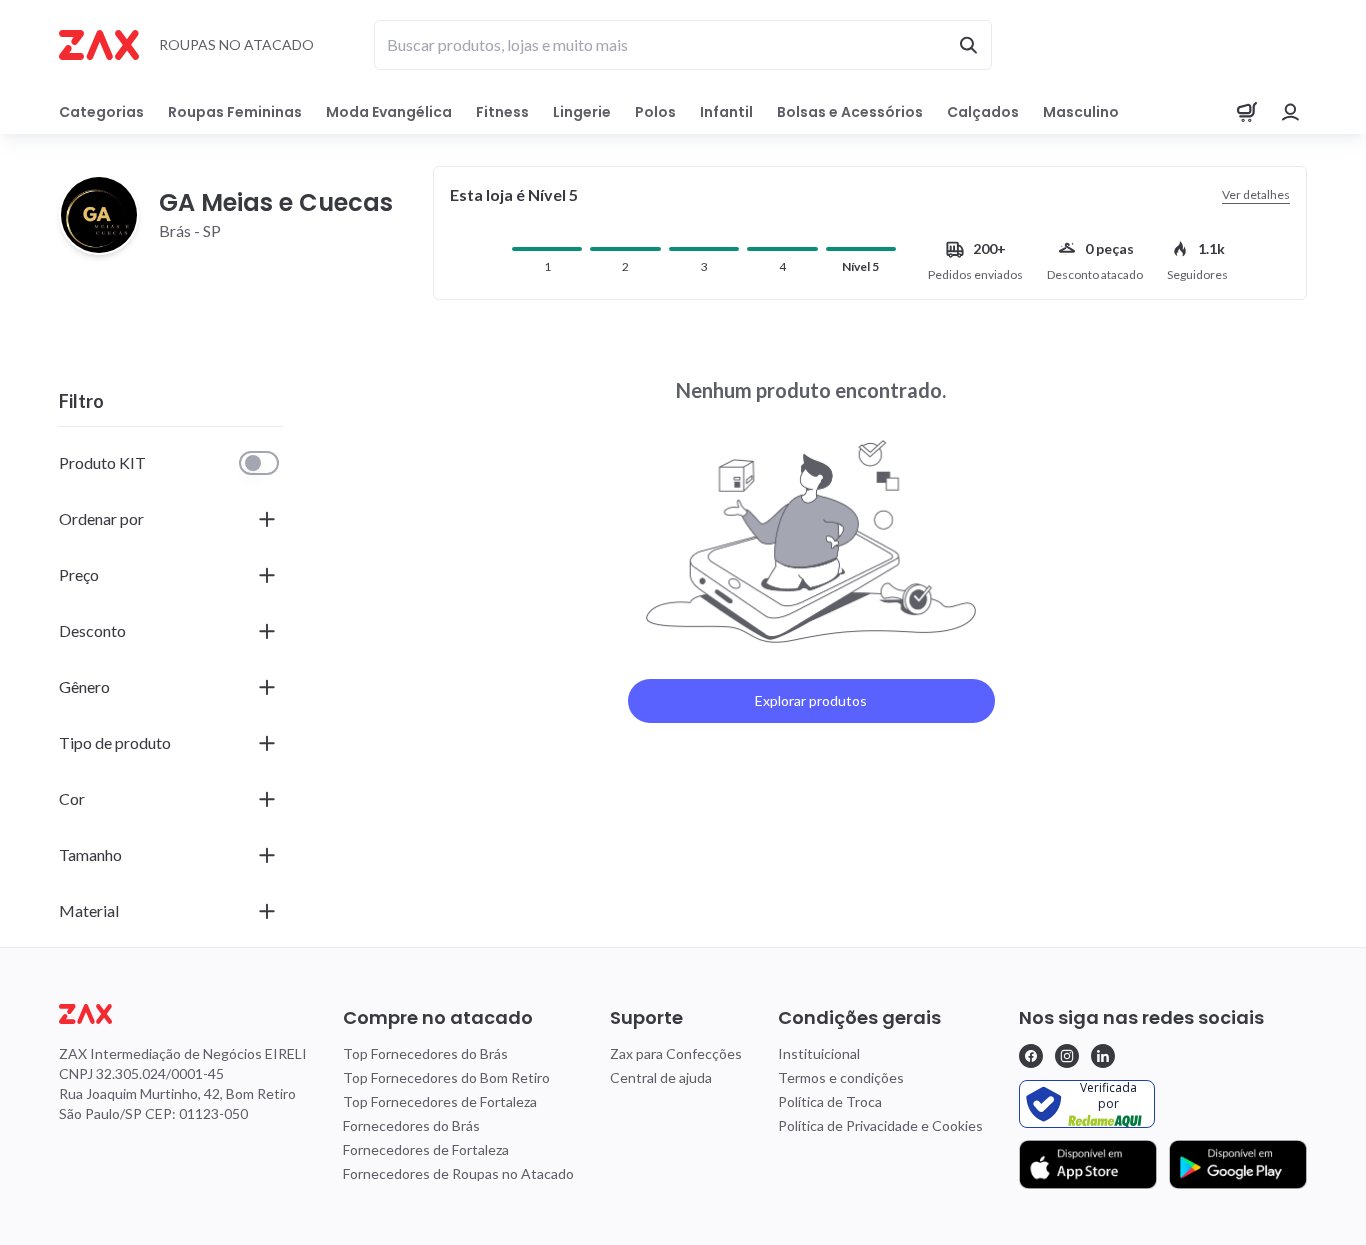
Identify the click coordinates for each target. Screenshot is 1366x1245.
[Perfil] (1291, 112)
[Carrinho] (1247, 112)
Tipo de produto (115, 742)
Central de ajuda (661, 1077)
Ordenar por (101, 518)
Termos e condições (841, 1077)
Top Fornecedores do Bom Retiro (446, 1077)
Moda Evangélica (389, 112)
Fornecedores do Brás (411, 1125)
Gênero (84, 686)
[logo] (183, 1014)
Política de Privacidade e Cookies (880, 1125)
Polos (655, 112)
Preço (79, 574)
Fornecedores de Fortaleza (426, 1149)
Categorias (101, 112)
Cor (72, 798)
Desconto (92, 630)
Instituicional (819, 1053)
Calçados (983, 112)
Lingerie (582, 112)
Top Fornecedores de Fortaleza (440, 1101)
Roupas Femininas (235, 112)
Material (89, 910)
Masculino (1081, 112)
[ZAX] (99, 45)
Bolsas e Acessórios (850, 112)
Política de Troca (830, 1101)
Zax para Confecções (676, 1053)
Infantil (726, 112)
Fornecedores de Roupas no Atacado (458, 1173)
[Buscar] (968, 45)
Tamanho (90, 854)
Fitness (502, 112)
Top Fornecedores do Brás (425, 1053)
